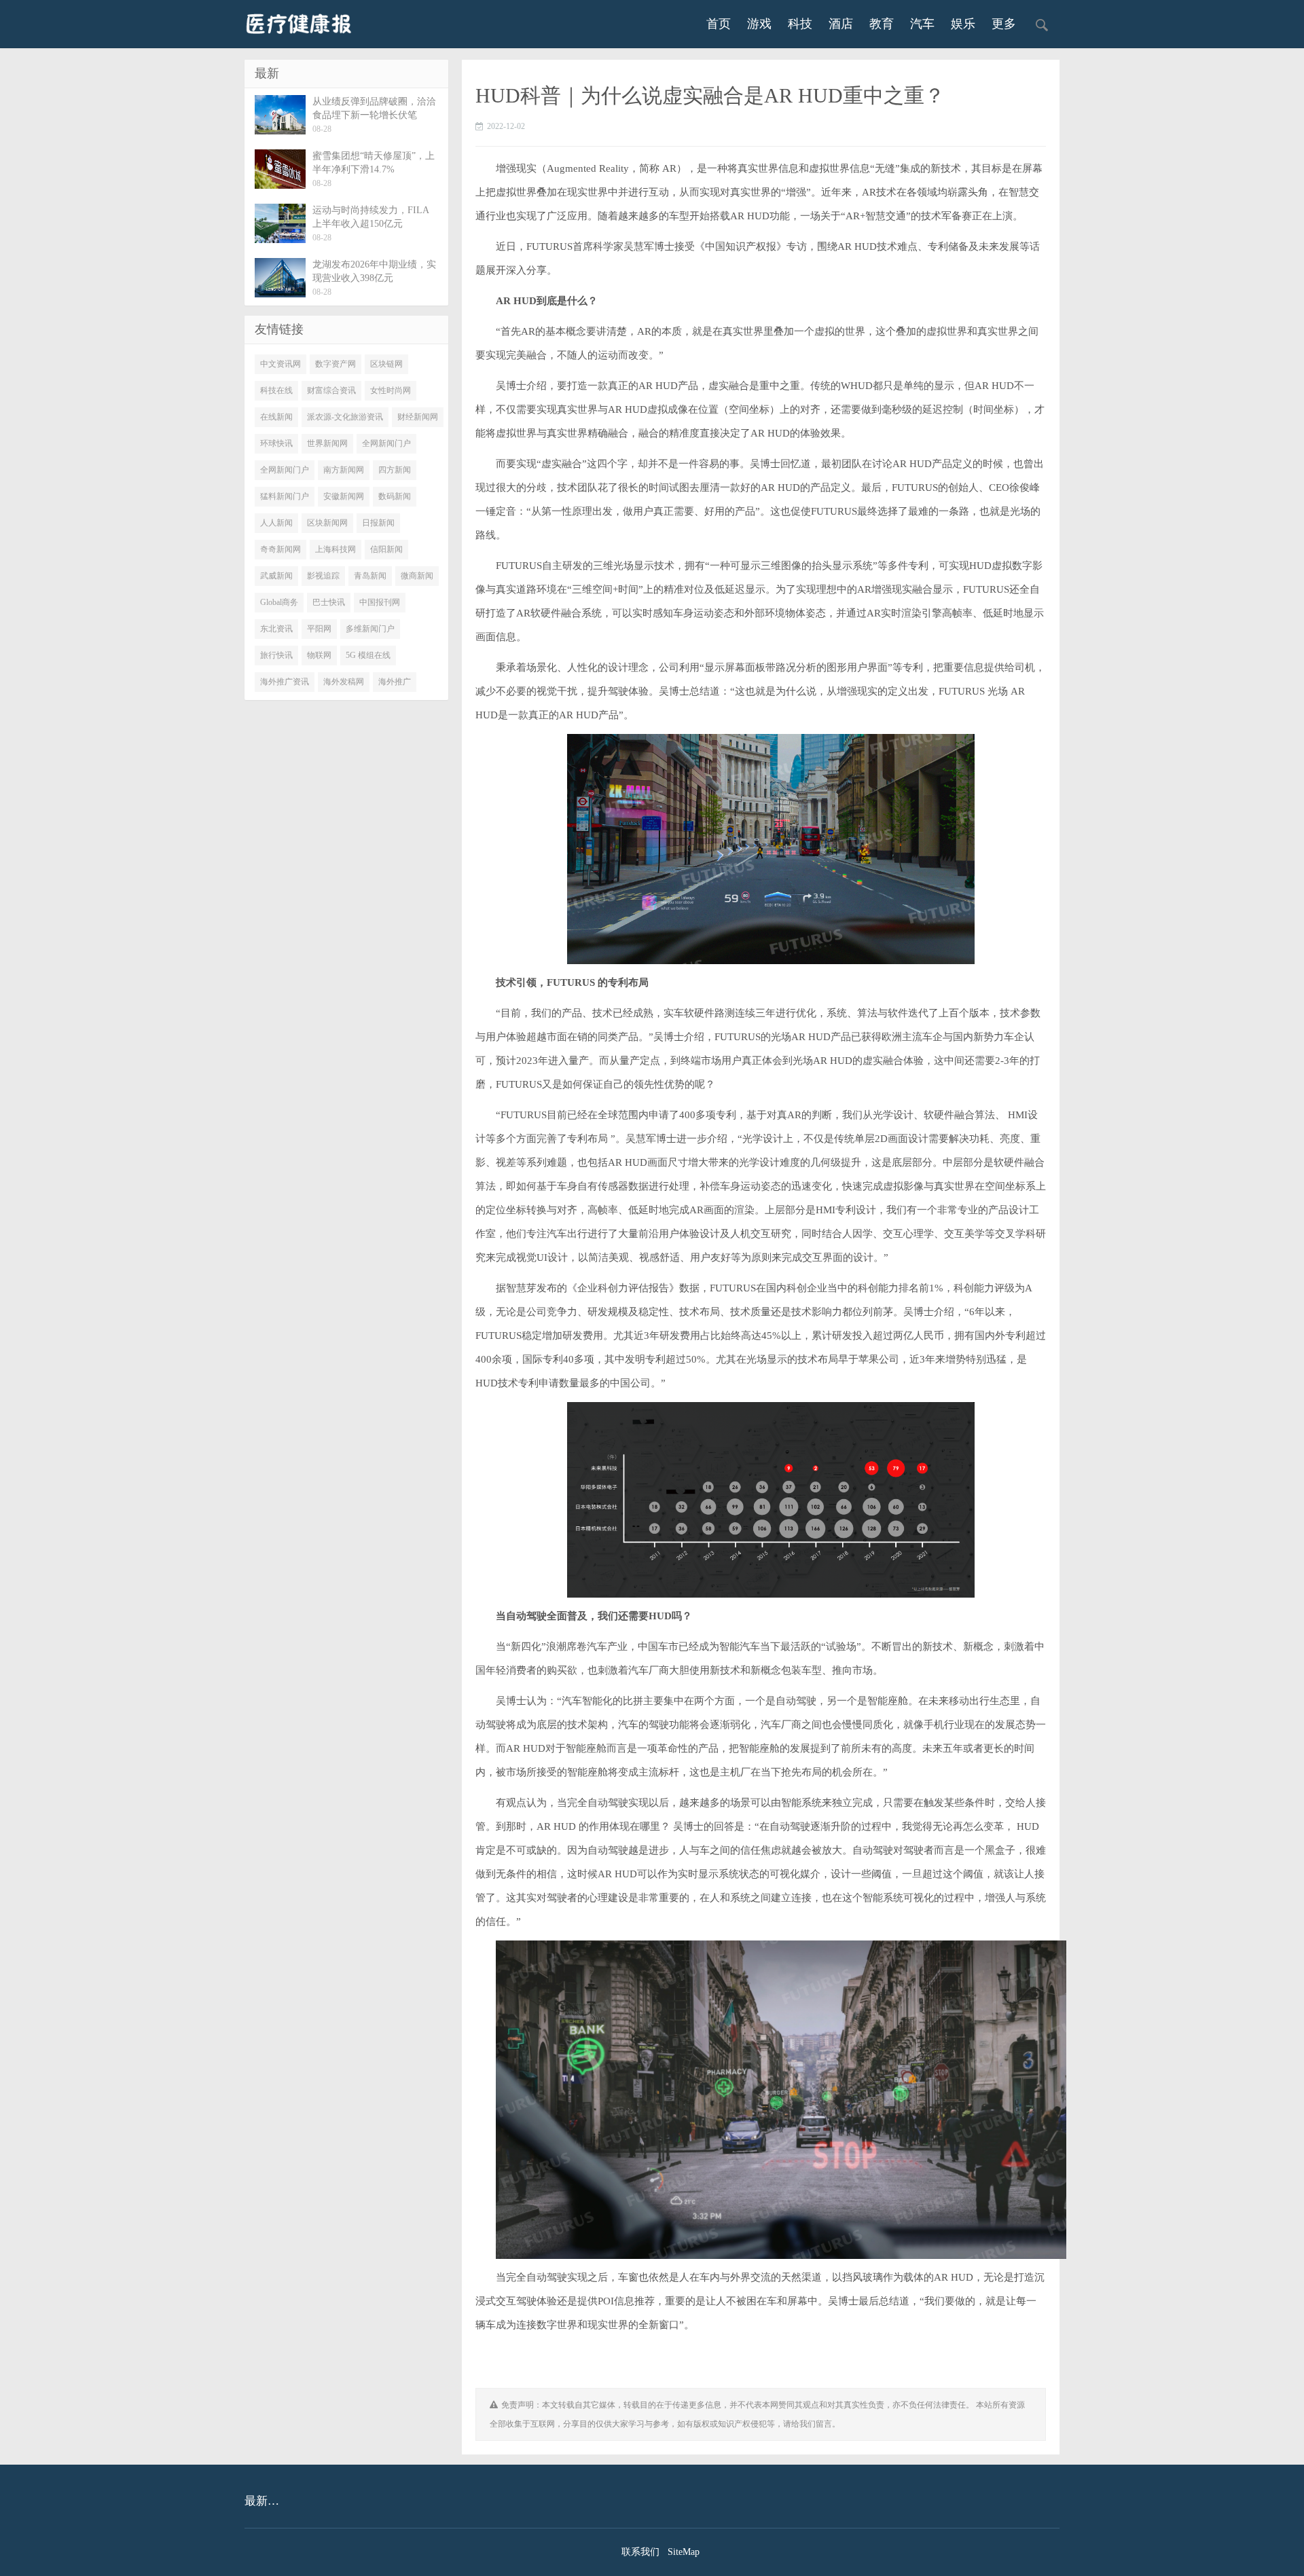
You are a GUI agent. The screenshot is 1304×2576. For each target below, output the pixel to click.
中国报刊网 (380, 602)
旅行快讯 (276, 655)
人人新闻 (276, 523)
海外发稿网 (344, 682)
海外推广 (395, 682)
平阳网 (319, 629)
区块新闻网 (327, 523)
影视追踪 (323, 576)
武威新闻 (276, 576)
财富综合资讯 (331, 390)
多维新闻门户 (370, 629)
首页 (719, 24)
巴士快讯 (329, 602)
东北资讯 (276, 629)
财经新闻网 (418, 417)
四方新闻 (395, 470)
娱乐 (963, 24)
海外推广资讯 (285, 682)
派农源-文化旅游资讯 (345, 417)
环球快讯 (276, 443)
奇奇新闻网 (280, 549)
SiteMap (684, 2552)
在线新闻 (276, 417)
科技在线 (276, 390)
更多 (1004, 24)
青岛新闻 (370, 576)
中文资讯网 (280, 364)
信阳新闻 (386, 549)
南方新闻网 (344, 470)
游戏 (759, 24)
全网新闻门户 (386, 443)
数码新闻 (395, 496)
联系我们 (640, 2552)
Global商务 (279, 602)
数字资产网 (336, 364)
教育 (882, 24)
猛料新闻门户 (285, 496)
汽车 (922, 24)
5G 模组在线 (368, 655)
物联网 (319, 655)
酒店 (841, 24)
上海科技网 (336, 549)
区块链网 (386, 364)
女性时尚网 (391, 390)
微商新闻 (417, 576)
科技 (800, 24)
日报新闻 (378, 523)
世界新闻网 (327, 443)
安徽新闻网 (344, 496)
